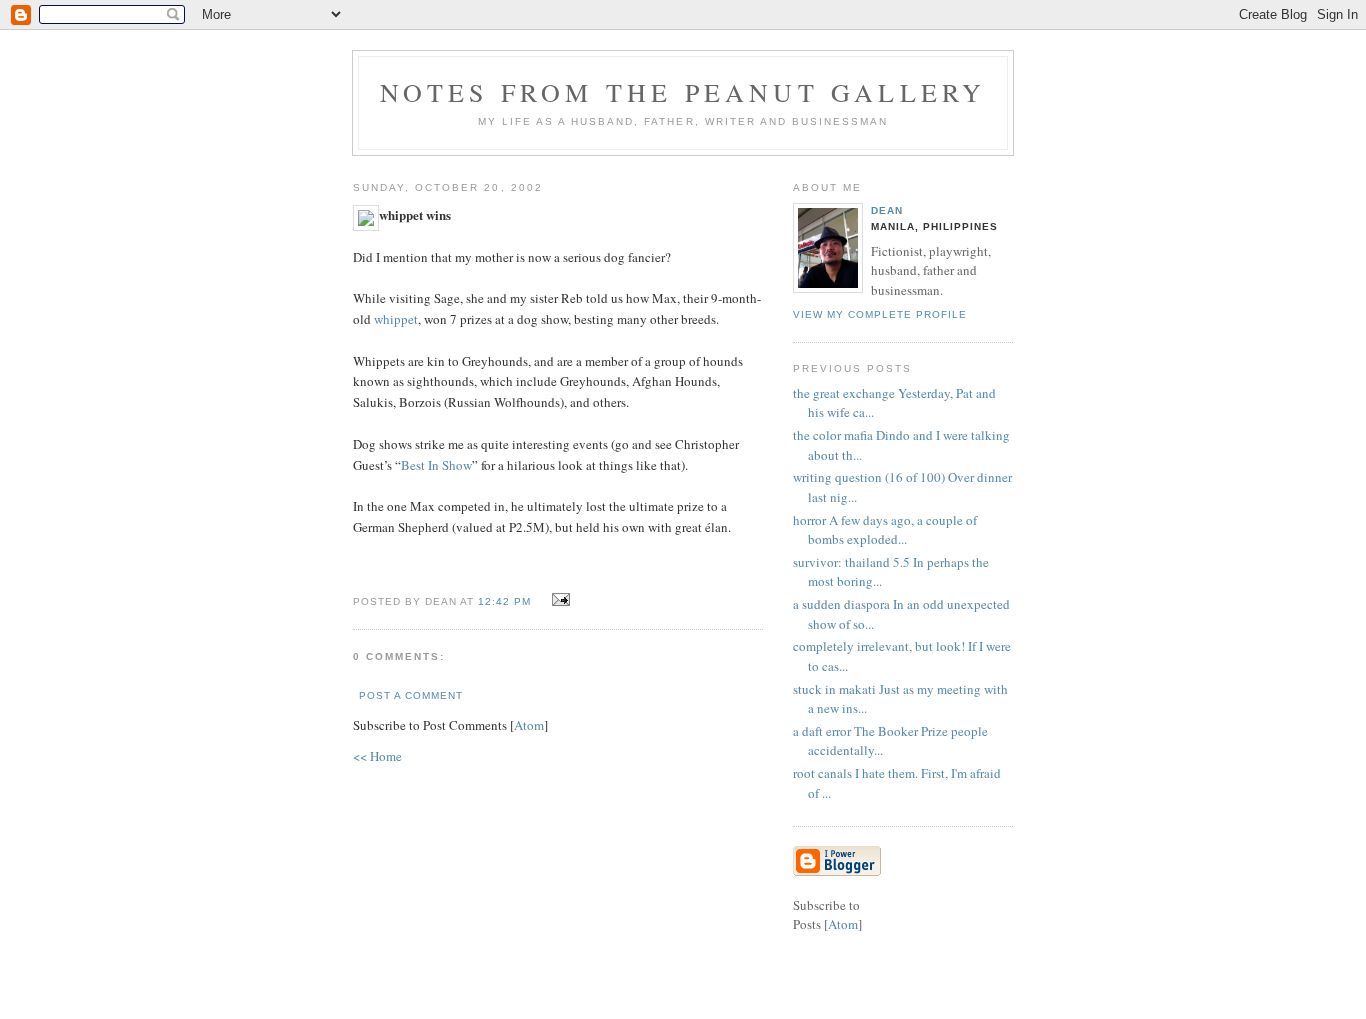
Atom (529, 725)
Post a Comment (411, 695)
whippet (396, 319)
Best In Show (436, 465)
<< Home (377, 756)
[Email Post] (557, 600)
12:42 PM (506, 601)
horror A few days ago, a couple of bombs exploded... (885, 530)
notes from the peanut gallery (683, 92)
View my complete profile (880, 314)
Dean (887, 210)
